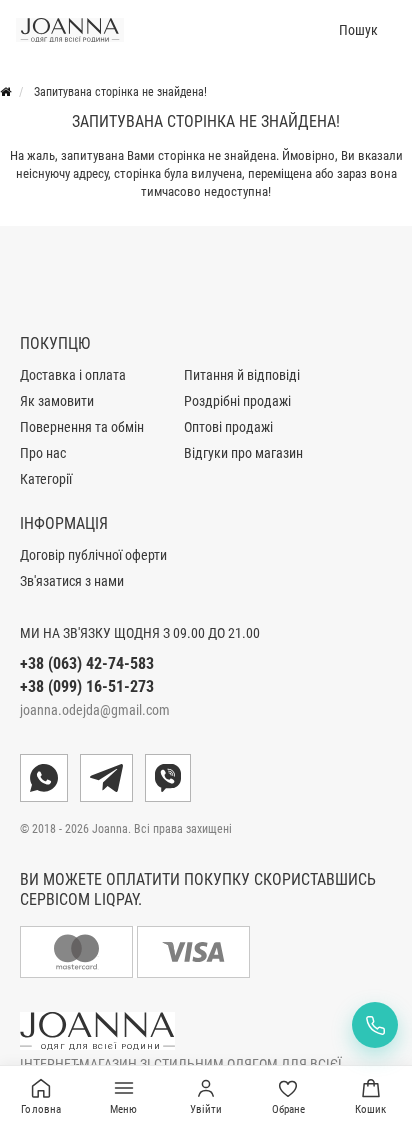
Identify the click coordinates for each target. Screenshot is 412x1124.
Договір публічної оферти (93, 555)
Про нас (43, 453)
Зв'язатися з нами (72, 581)
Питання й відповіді (242, 375)
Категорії (46, 479)
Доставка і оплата (73, 375)
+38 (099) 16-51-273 (87, 686)
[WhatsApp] (44, 778)
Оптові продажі (228, 427)
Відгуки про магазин (243, 453)
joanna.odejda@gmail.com (95, 710)
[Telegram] (106, 778)
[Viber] (168, 778)
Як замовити (57, 401)
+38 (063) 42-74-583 (87, 663)
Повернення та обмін (82, 427)
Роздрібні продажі (237, 401)
